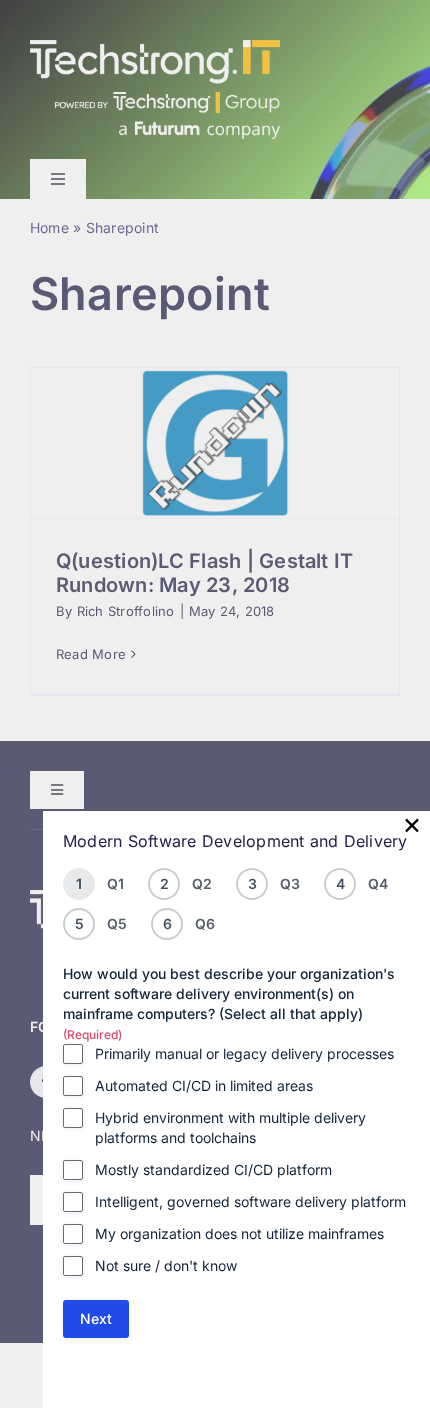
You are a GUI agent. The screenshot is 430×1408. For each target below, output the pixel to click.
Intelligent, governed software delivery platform (250, 1201)
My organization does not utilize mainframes (239, 1233)
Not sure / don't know (166, 1265)
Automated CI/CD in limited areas (204, 1085)
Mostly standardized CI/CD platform (213, 1169)
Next (96, 1318)
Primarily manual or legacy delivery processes (244, 1053)
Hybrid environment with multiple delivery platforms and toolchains (230, 1127)
